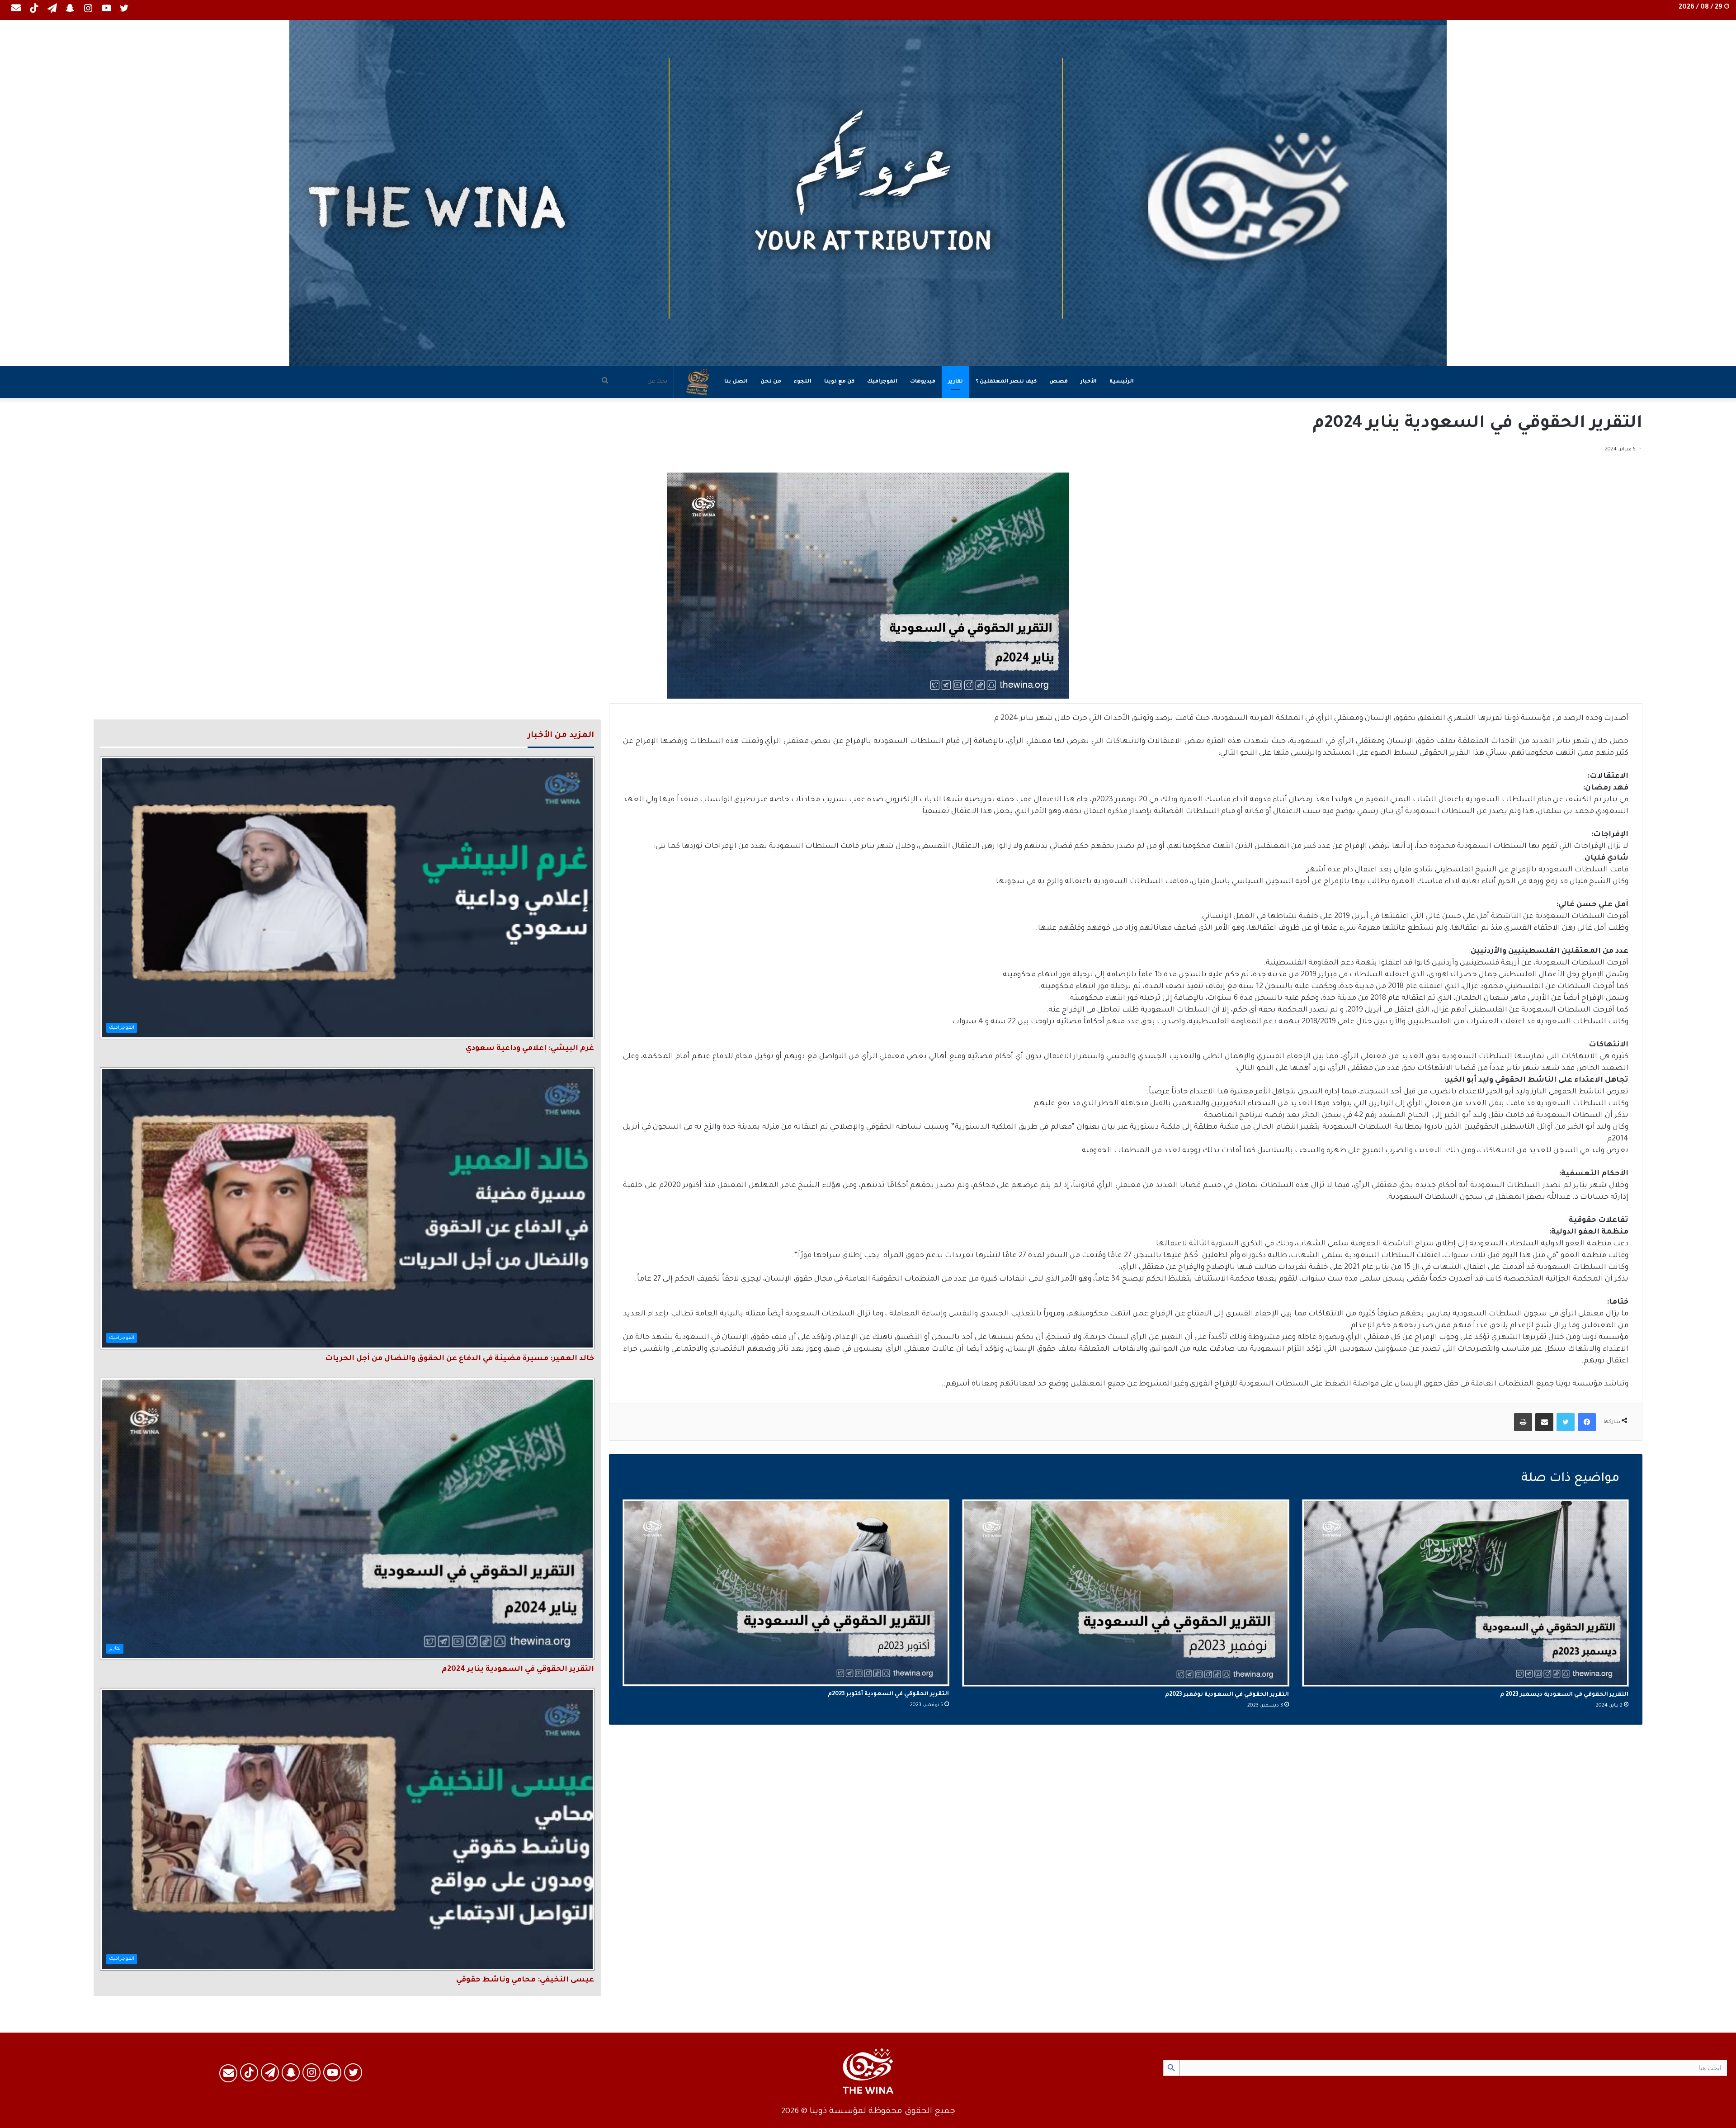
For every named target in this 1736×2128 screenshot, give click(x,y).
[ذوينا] (868, 193)
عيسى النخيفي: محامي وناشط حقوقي (525, 1980)
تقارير (955, 382)
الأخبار (1089, 382)
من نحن (771, 382)
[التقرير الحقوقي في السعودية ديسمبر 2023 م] (1465, 1593)
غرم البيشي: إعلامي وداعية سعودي (530, 1049)
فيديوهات (923, 382)
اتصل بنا (736, 382)
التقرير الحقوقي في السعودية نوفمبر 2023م (1227, 1695)
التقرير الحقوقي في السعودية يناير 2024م (518, 1669)
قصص (1059, 382)
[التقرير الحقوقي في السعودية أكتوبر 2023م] (786, 1593)
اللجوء (803, 382)
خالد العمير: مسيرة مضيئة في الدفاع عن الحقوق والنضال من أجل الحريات (460, 1359)
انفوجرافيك (882, 382)
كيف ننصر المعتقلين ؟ (1006, 382)
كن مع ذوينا (839, 382)
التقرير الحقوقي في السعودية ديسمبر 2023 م (1564, 1695)
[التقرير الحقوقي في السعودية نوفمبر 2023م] (1125, 1593)
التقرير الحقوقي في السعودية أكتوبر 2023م (888, 1694)
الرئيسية (1122, 382)
